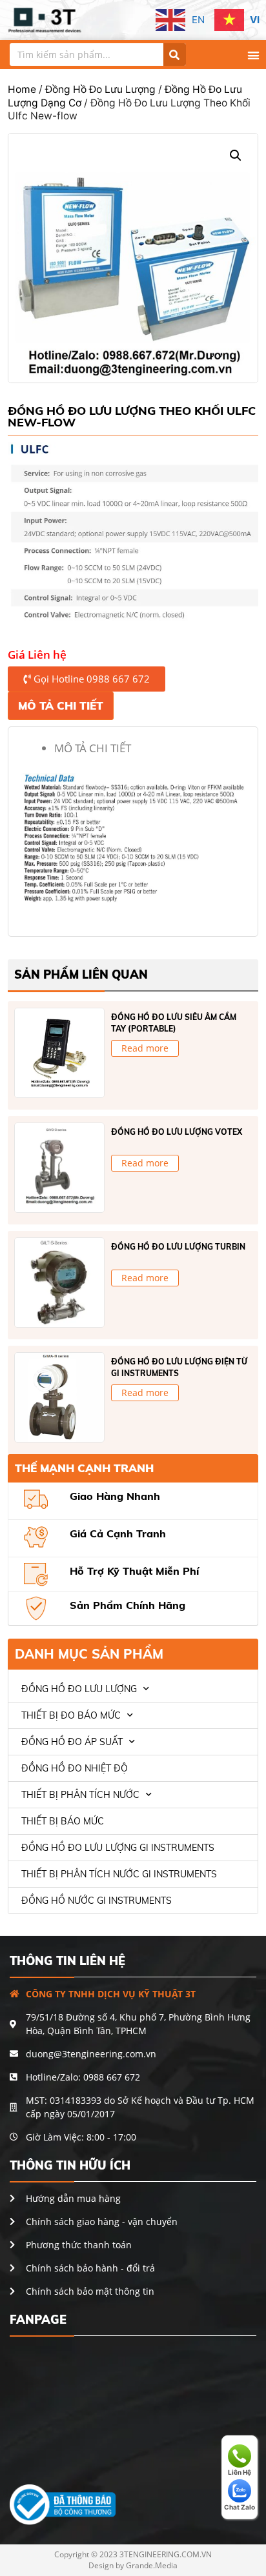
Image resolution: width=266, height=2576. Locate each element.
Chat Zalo (240, 2507)
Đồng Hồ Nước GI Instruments (97, 1901)
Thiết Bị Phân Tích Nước (80, 1795)
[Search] (175, 55)
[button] (253, 55)
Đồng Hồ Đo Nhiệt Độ (75, 1768)
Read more (145, 1048)
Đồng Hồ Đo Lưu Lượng (100, 89)
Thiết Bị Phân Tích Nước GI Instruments (119, 1874)
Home (22, 89)
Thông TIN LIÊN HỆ (67, 1961)
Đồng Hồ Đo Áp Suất (72, 1742)
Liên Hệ (240, 2472)
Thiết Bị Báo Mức (63, 1821)
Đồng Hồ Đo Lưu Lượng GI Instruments (118, 1848)
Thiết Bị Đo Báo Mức (71, 1715)
